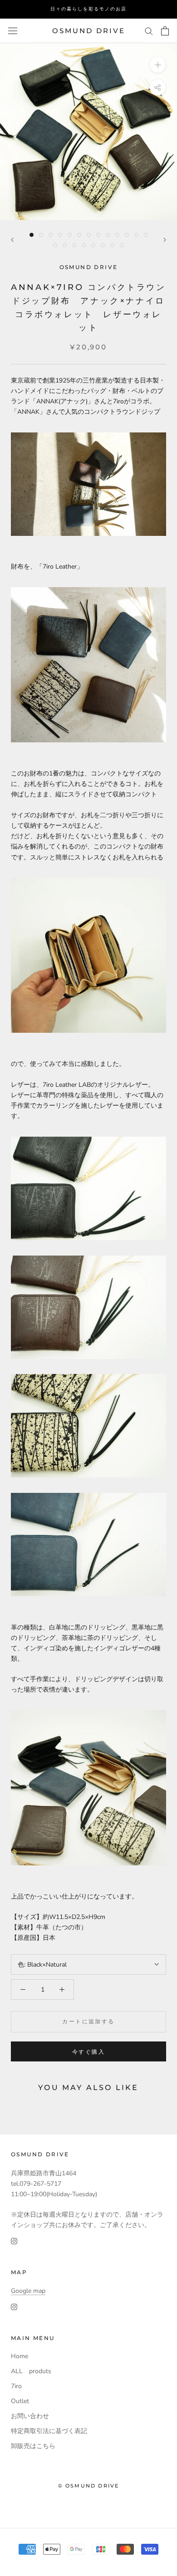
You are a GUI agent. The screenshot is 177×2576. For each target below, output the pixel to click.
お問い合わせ (30, 2416)
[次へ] (165, 240)
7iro (16, 2386)
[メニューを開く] (13, 31)
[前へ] (12, 240)
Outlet (20, 2401)
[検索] (149, 31)
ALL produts (31, 2371)
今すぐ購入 (88, 2052)
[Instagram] (14, 2241)
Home (20, 2356)
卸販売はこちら (33, 2446)
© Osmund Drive (89, 2486)
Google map (28, 2291)
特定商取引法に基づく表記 (49, 2431)
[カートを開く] (165, 31)
